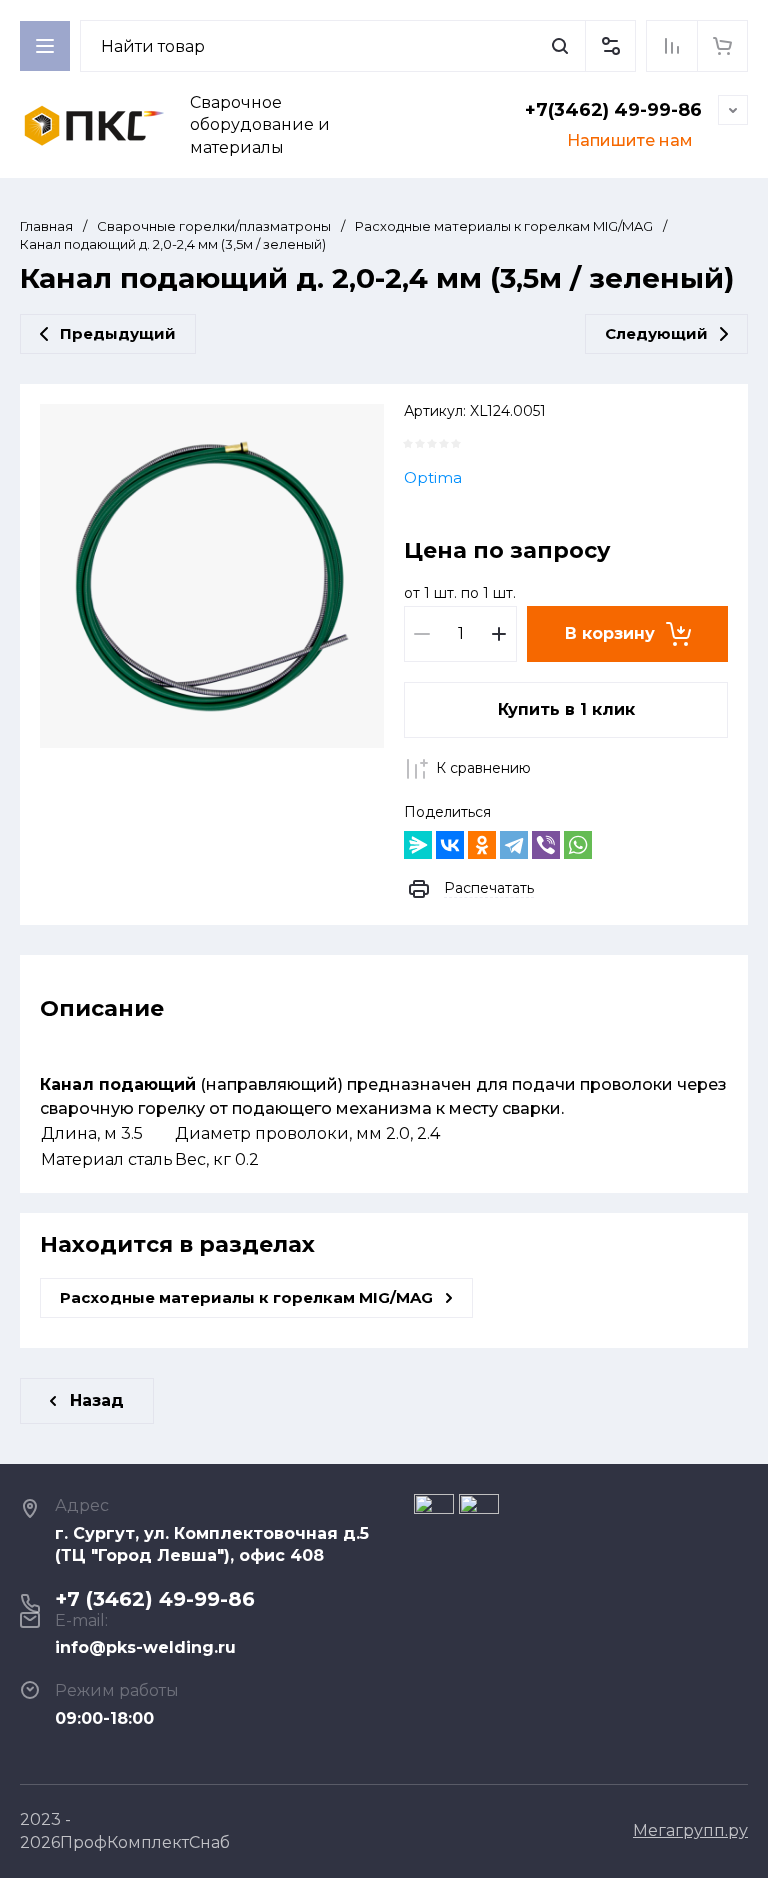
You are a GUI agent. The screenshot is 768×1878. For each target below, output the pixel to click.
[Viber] (546, 845)
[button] (610, 46)
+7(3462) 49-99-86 (613, 110)
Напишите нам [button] (630, 140)
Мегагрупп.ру (690, 1830)
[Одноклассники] (482, 845)
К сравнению (483, 768)
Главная (46, 226)
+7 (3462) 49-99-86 (155, 1599)
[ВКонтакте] (450, 845)
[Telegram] (514, 845)
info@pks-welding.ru (145, 1647)
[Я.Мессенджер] (418, 845)
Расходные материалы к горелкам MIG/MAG (504, 226)
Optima (433, 477)
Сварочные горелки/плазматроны (214, 226)
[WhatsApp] (578, 845)
